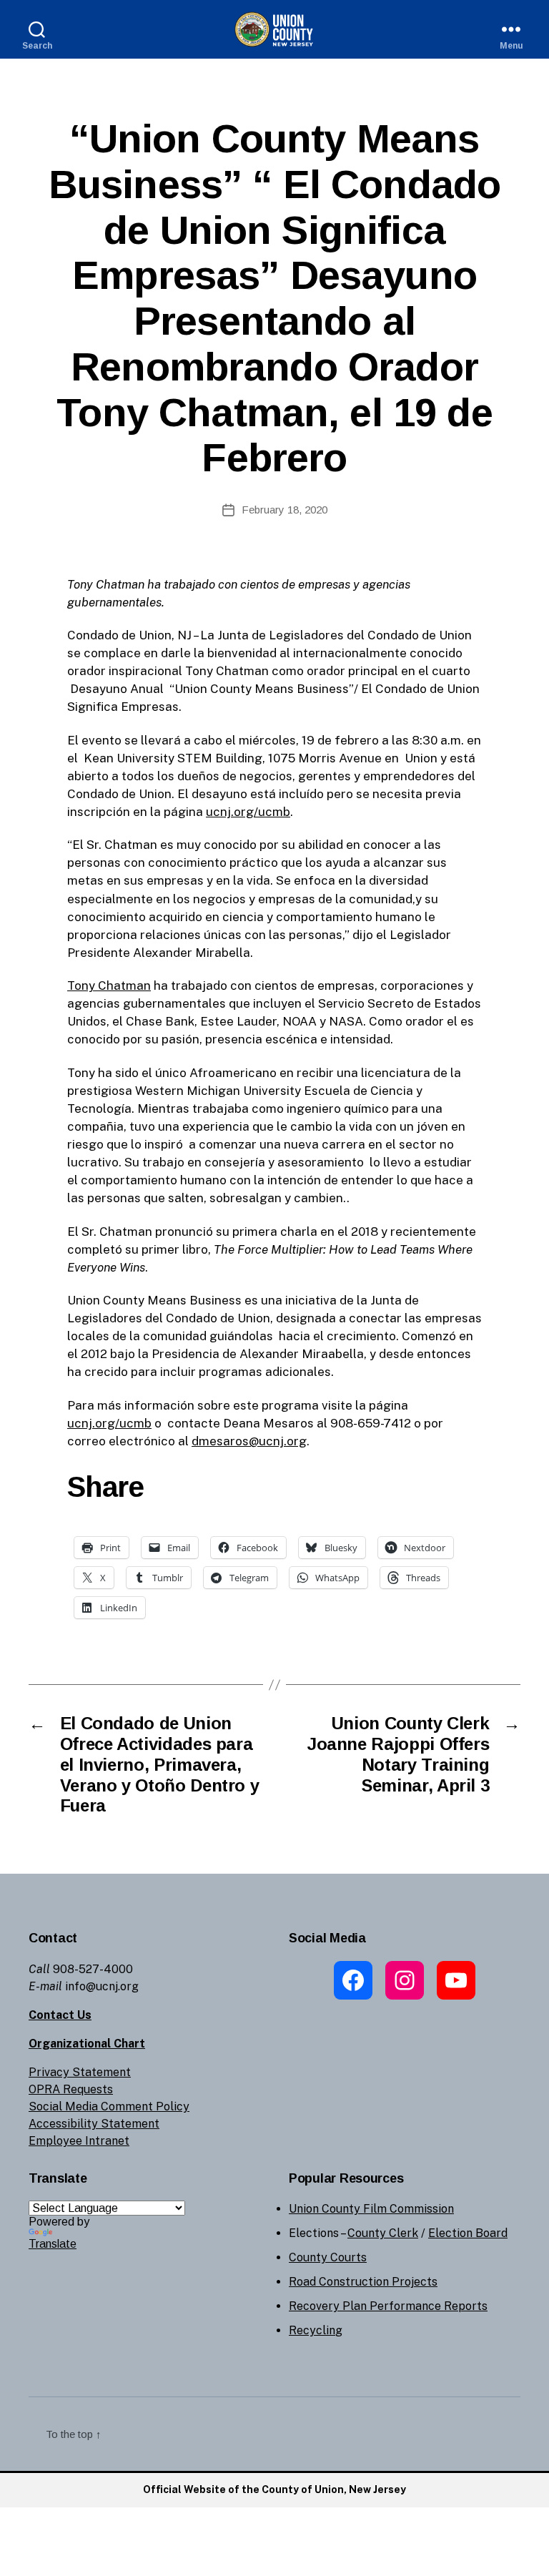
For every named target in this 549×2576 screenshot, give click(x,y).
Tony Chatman (109, 985)
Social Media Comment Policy (109, 2106)
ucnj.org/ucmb (248, 812)
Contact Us (60, 2015)
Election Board (468, 2233)
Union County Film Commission (371, 2209)
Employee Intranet (79, 2141)
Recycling (316, 2330)
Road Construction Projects (363, 2282)
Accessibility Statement (94, 2124)
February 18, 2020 (285, 510)
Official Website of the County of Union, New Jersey (274, 2489)
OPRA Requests (71, 2089)
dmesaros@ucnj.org (249, 1441)
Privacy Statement (80, 2072)
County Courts (328, 2257)
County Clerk (383, 2233)
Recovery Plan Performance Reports (388, 2306)
